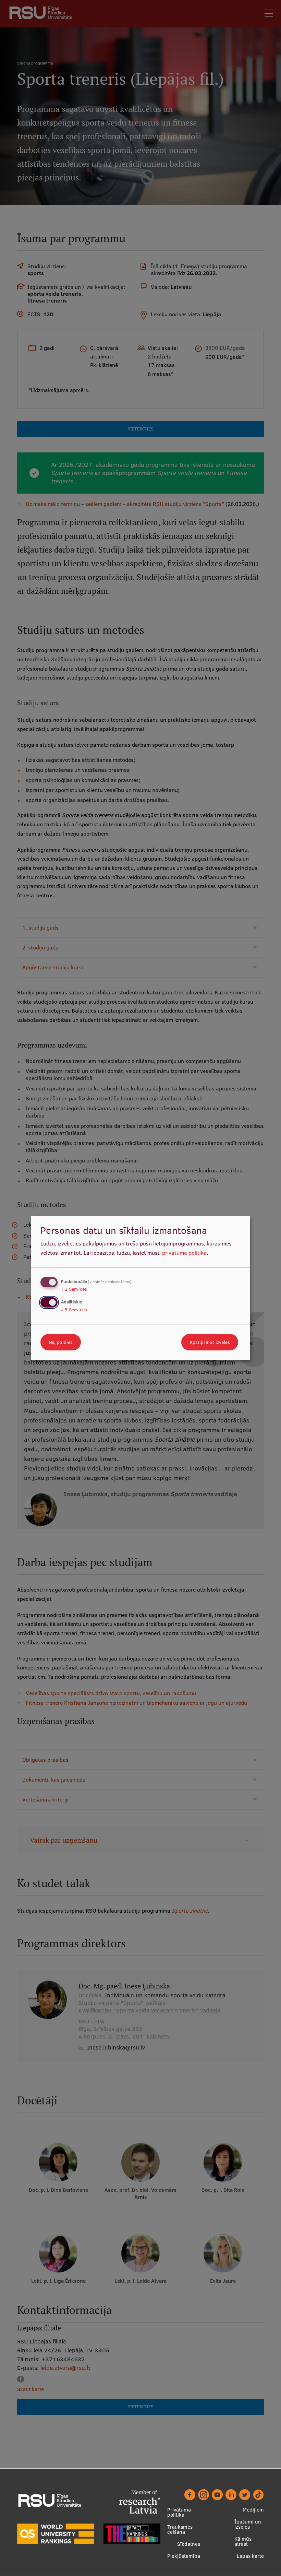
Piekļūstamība (184, 2556)
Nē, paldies (61, 1342)
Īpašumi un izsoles (248, 2524)
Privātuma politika (179, 2512)
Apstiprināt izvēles (210, 1342)
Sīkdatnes (189, 2544)
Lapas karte (250, 2556)
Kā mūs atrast (243, 2541)
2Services (74, 1289)
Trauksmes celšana (180, 2529)
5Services (74, 1310)
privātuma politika (184, 1253)
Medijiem (253, 2510)
